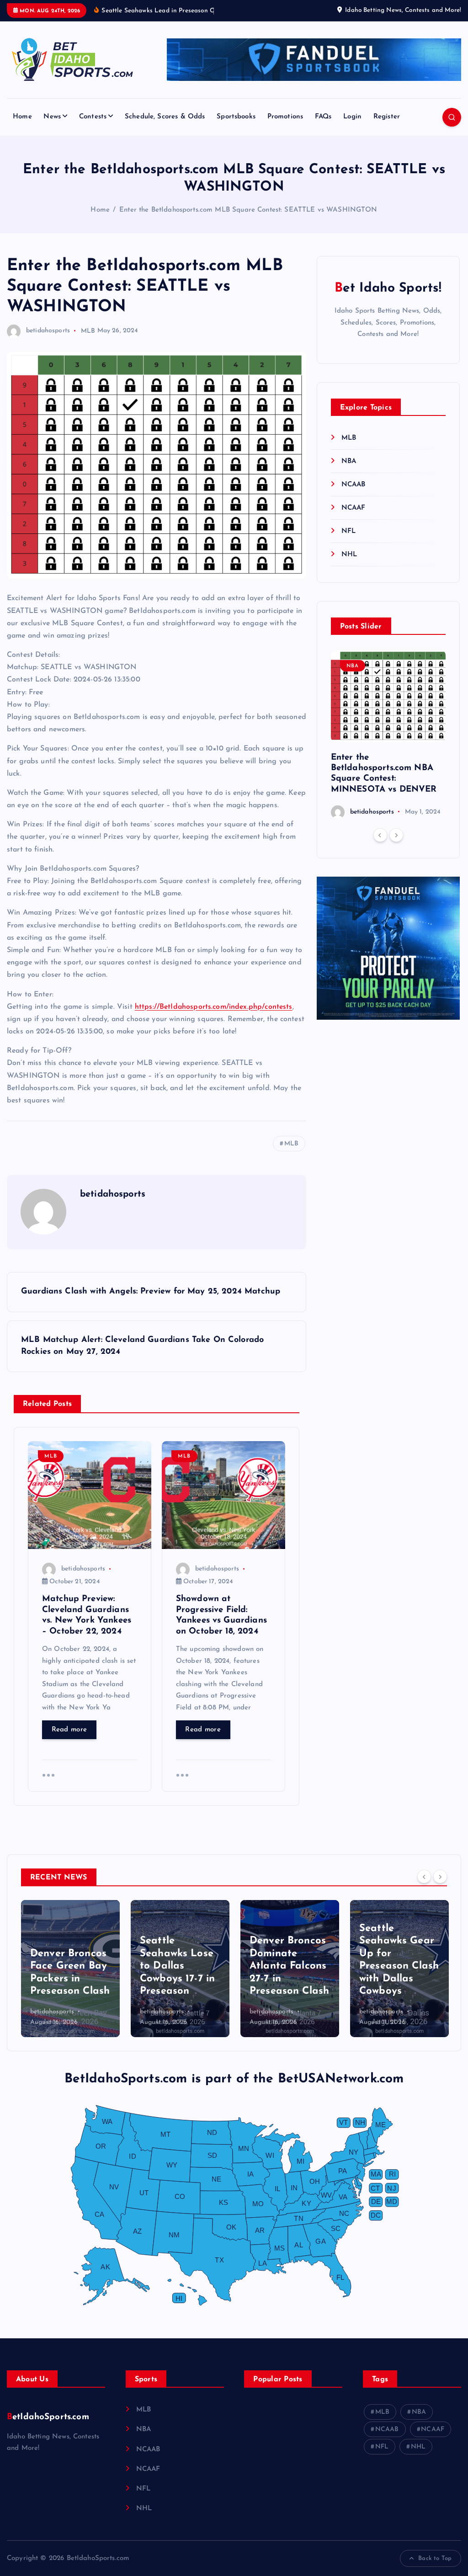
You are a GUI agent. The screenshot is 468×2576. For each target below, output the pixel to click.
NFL (348, 531)
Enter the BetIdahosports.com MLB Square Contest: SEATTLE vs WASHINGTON (248, 210)
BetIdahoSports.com (48, 2417)
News (52, 117)
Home (22, 117)
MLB (88, 331)
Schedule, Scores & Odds (165, 117)
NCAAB (354, 485)
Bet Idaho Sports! (388, 288)
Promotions (285, 117)
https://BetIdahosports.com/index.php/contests (214, 1007)
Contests (93, 117)
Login (352, 117)
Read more (69, 1730)
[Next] (396, 835)
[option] (388, 735)
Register (387, 117)
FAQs (323, 117)
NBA (349, 461)
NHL (349, 555)
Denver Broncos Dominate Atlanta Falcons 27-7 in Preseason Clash (289, 1966)
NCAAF (354, 508)
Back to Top (435, 2558)
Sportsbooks (236, 117)
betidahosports (48, 331)
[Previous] (380, 835)
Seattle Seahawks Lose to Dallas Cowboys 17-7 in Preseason (177, 1966)
